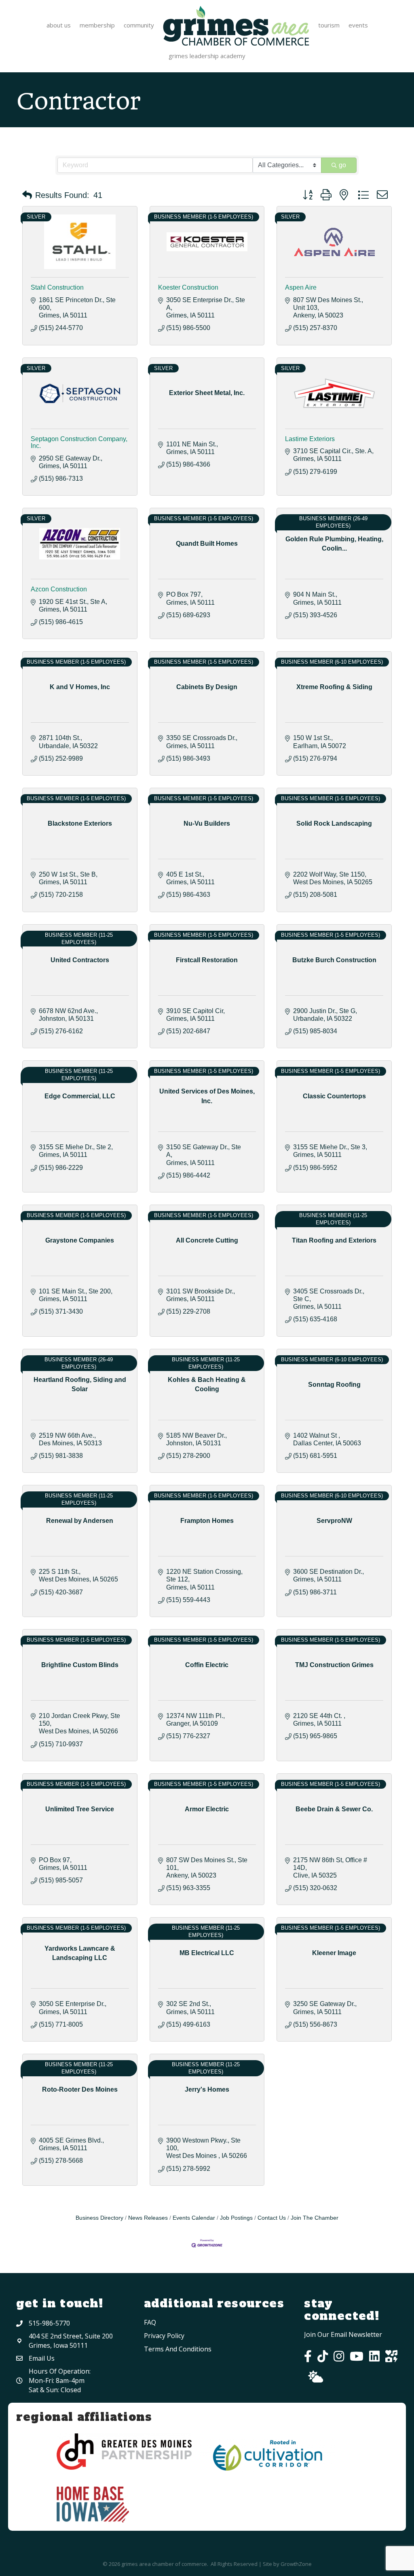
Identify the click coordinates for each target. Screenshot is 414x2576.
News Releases (148, 2218)
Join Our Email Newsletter (343, 2334)
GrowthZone (296, 2564)
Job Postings (236, 2218)
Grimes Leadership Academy (207, 56)
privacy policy (164, 2336)
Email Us (42, 2358)
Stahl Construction (57, 287)
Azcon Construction (59, 589)
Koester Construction (188, 287)
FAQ (150, 2322)
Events (358, 25)
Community (139, 25)
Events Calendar (194, 2218)
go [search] (342, 165)
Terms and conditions (178, 2349)
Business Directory (99, 2218)
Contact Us (272, 2218)
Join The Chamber (315, 2218)
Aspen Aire (301, 287)
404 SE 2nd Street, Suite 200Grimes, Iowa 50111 (71, 2341)
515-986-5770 (49, 2323)
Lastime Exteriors (310, 439)
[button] (27, 195)
